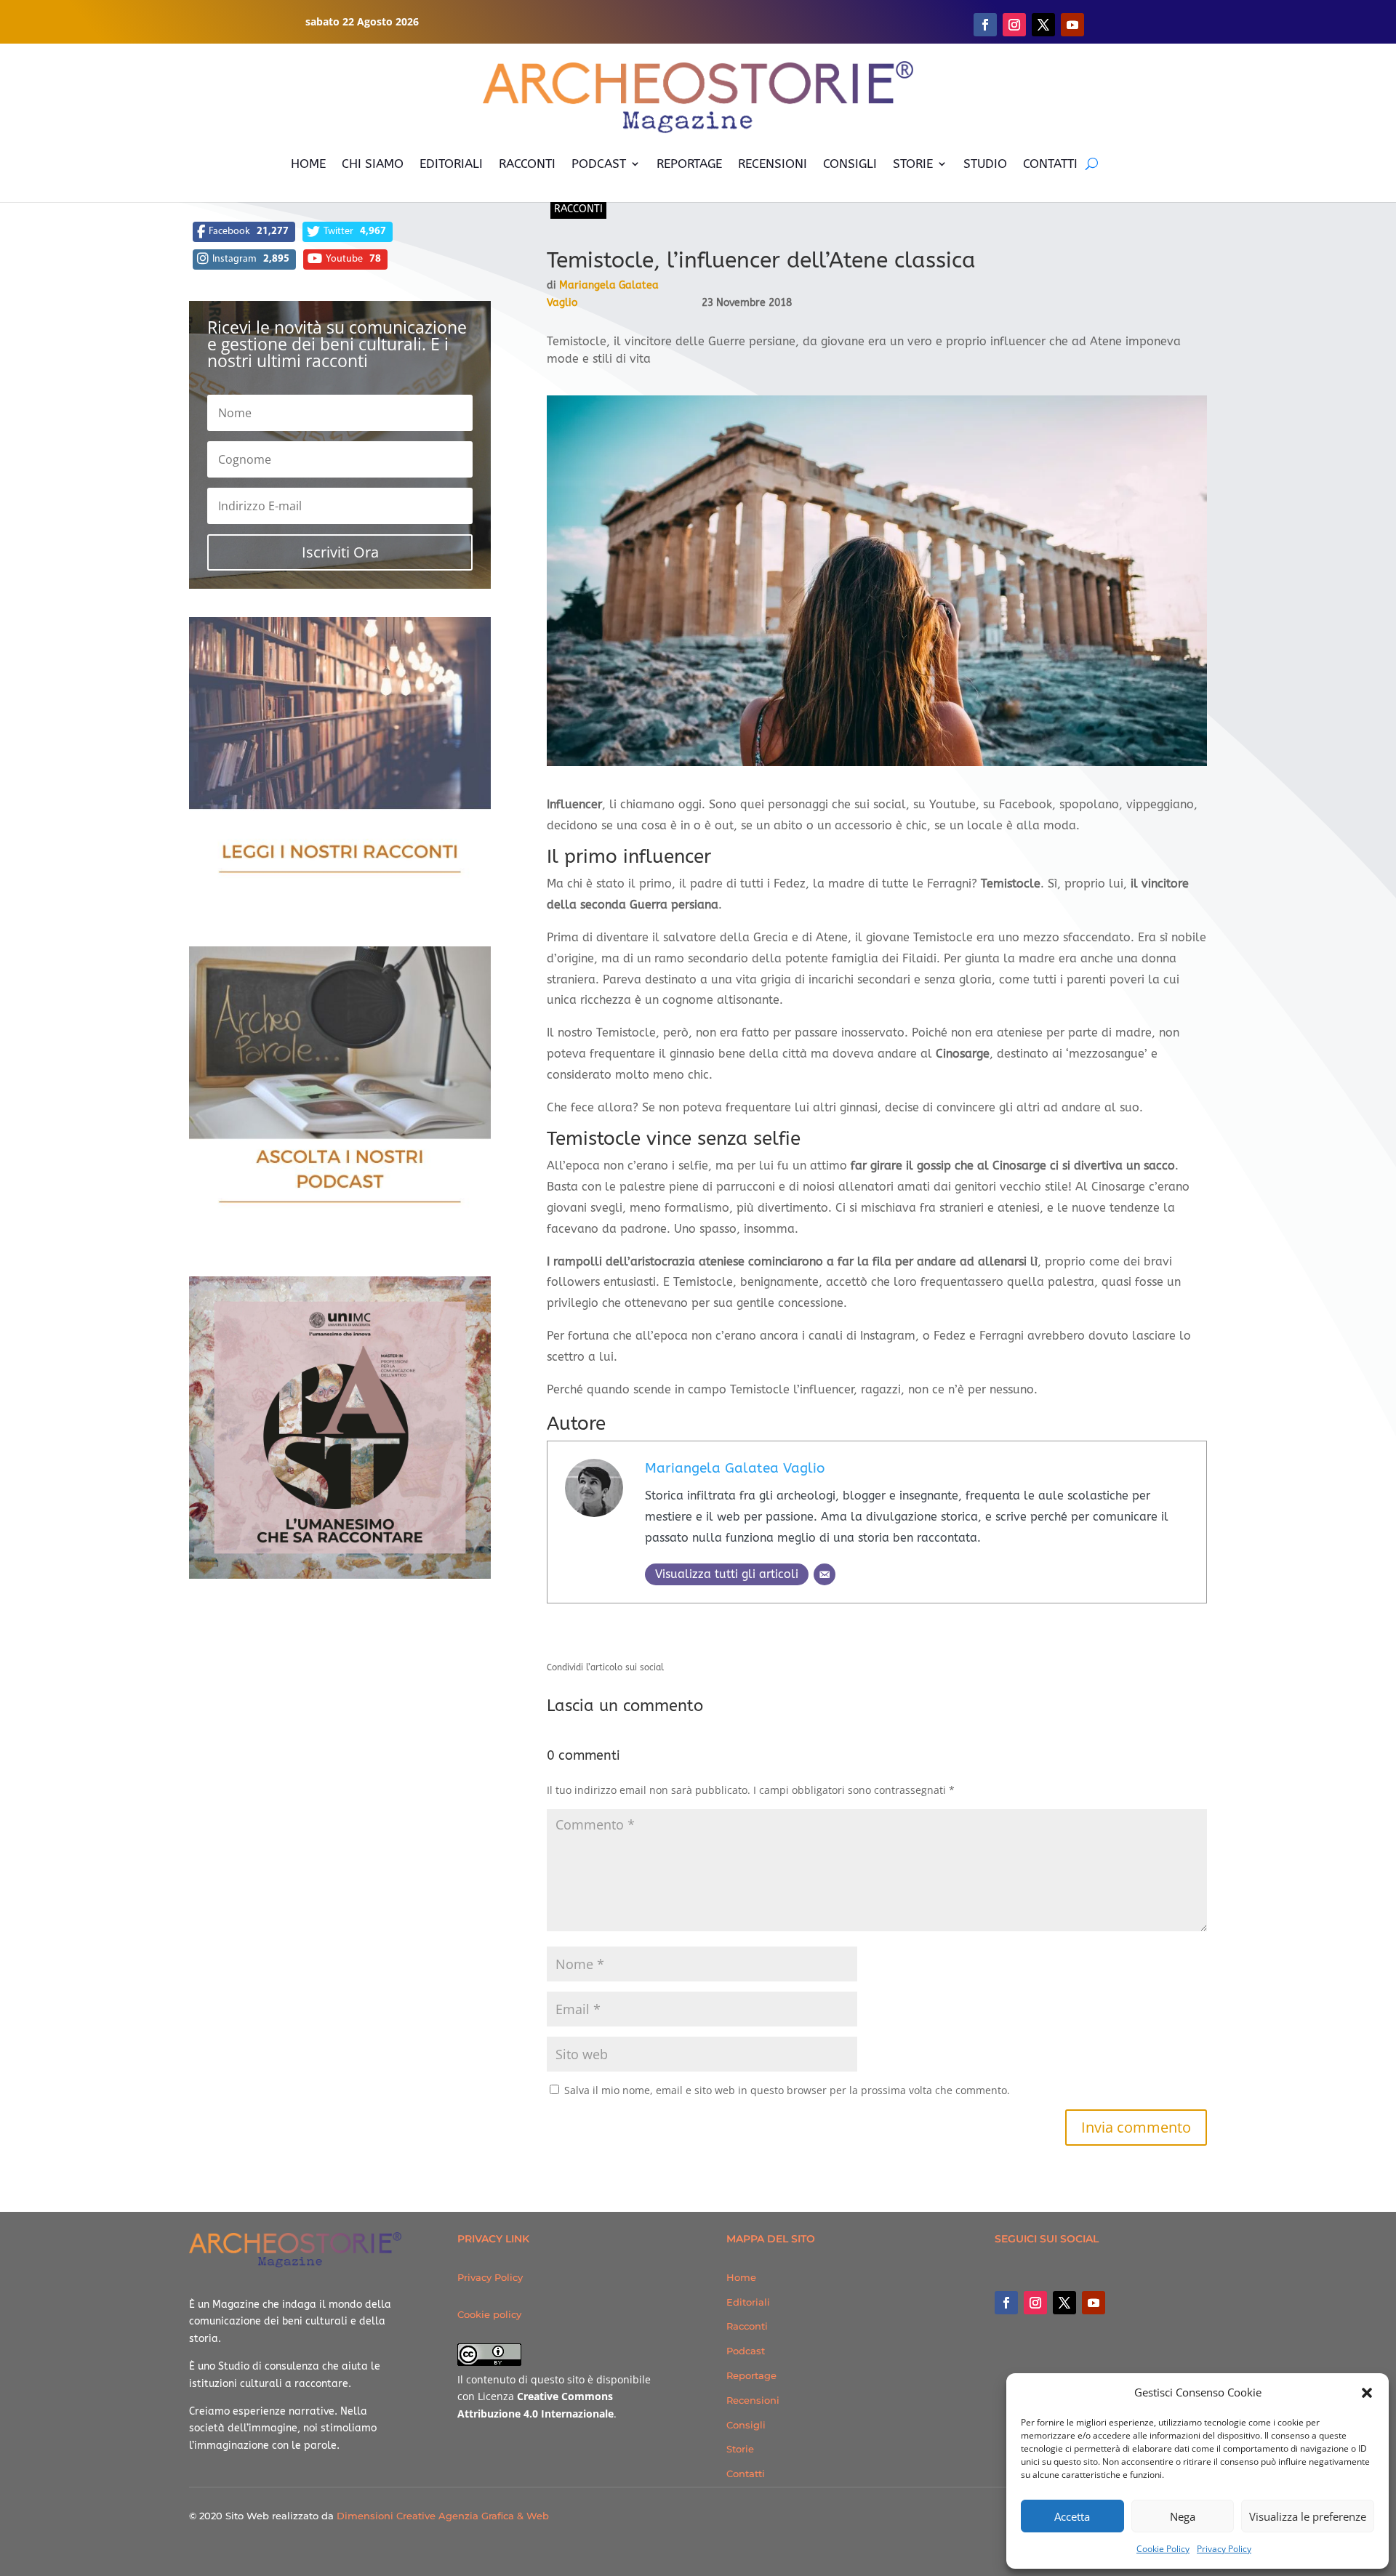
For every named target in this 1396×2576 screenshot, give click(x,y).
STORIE (913, 164)
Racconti (578, 209)
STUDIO (985, 164)
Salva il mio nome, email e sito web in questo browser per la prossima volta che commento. (787, 2090)
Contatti (746, 2474)
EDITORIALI (451, 164)
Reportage (751, 2375)
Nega (1183, 2516)
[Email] (825, 1574)
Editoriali (748, 2302)
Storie (740, 2449)
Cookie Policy (1163, 2549)
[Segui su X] (1043, 25)
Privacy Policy (1224, 2549)
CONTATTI (1050, 164)
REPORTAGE (689, 164)
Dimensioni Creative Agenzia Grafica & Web (443, 2516)
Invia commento (1136, 2127)
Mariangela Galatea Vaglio (735, 1468)
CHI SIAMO (373, 164)
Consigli (746, 2425)
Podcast (746, 2351)
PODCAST (599, 164)
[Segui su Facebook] (985, 25)
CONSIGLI (850, 164)
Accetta (1072, 2516)
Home (741, 2277)
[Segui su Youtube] (1072, 25)
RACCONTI (527, 164)
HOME (308, 164)
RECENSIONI (773, 164)
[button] (1367, 2393)
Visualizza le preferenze (1308, 2516)
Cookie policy (489, 2314)
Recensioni (753, 2400)
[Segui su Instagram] (1014, 25)
